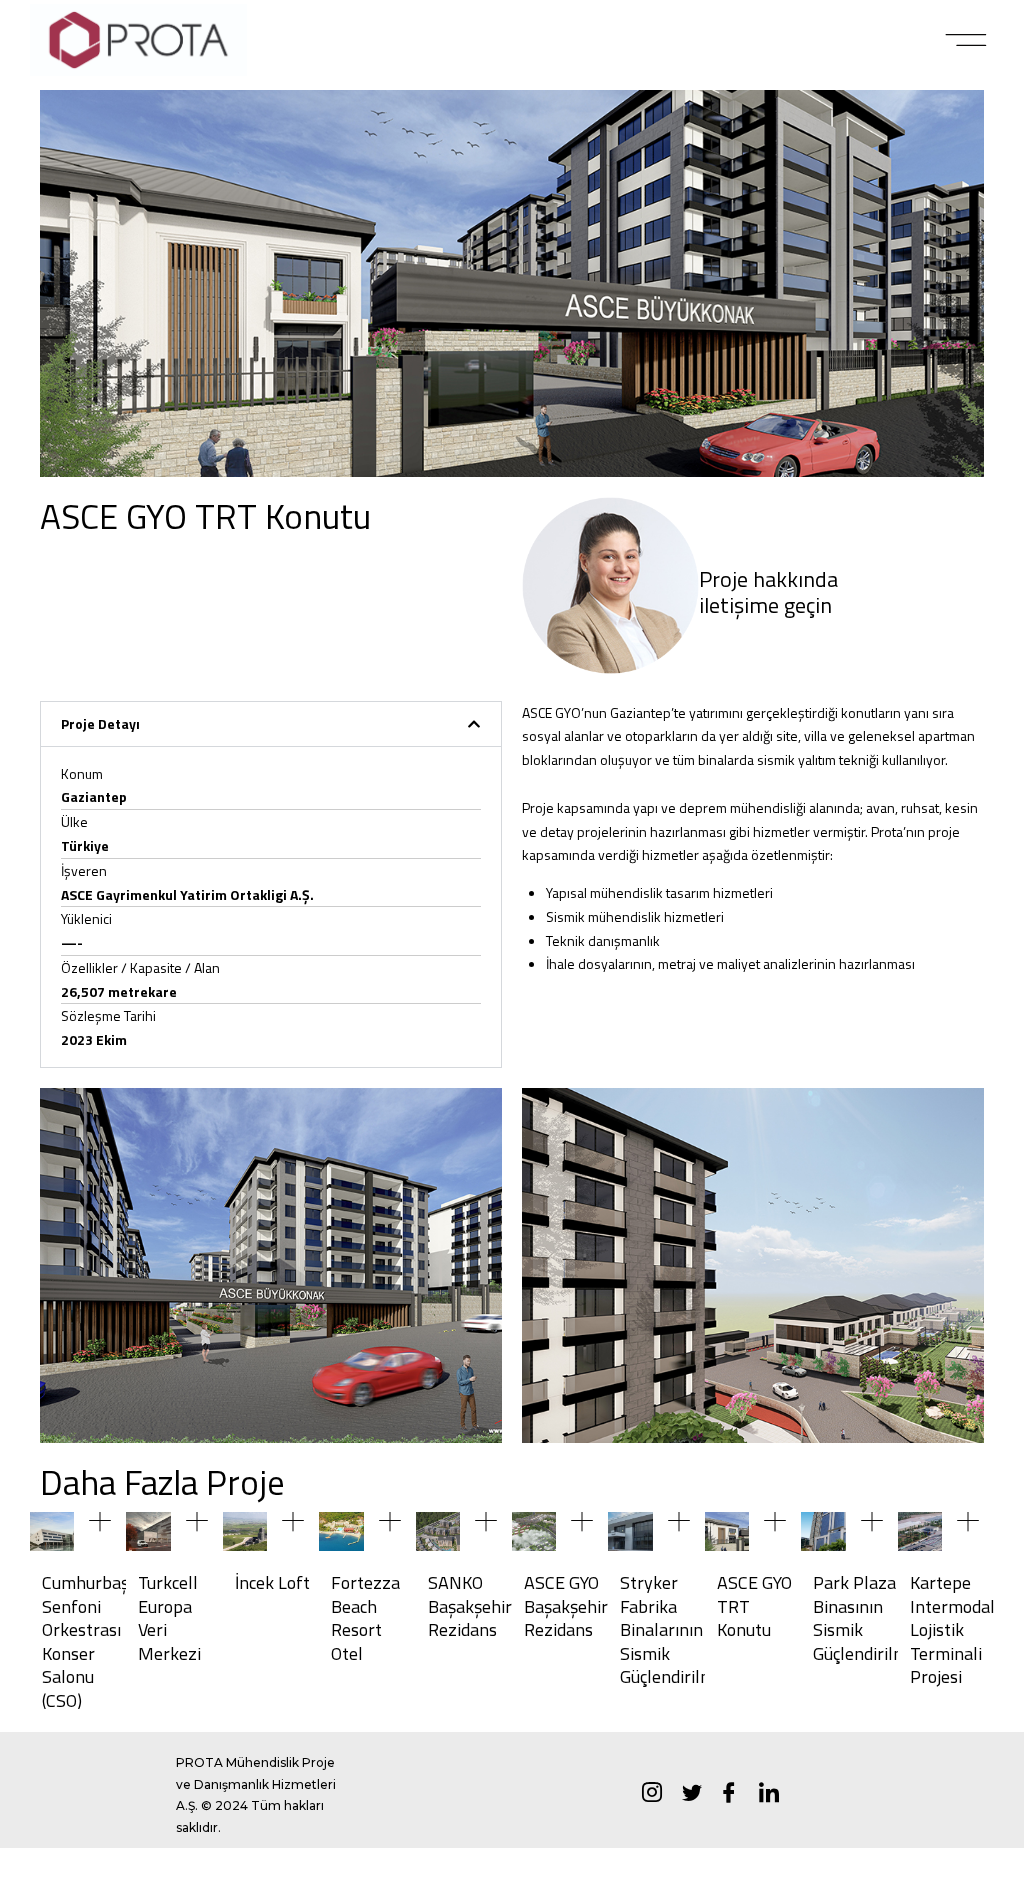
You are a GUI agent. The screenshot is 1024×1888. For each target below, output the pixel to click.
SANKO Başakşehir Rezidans (470, 1606)
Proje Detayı (100, 723)
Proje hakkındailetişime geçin (768, 592)
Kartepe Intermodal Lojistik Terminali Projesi (952, 1629)
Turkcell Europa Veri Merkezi (169, 1617)
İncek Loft (272, 1582)
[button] (966, 40)
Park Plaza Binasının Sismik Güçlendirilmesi (871, 1617)
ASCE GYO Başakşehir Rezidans (566, 1606)
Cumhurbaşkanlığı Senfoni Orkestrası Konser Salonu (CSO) (110, 1641)
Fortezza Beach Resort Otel (365, 1617)
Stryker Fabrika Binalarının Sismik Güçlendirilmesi (678, 1629)
